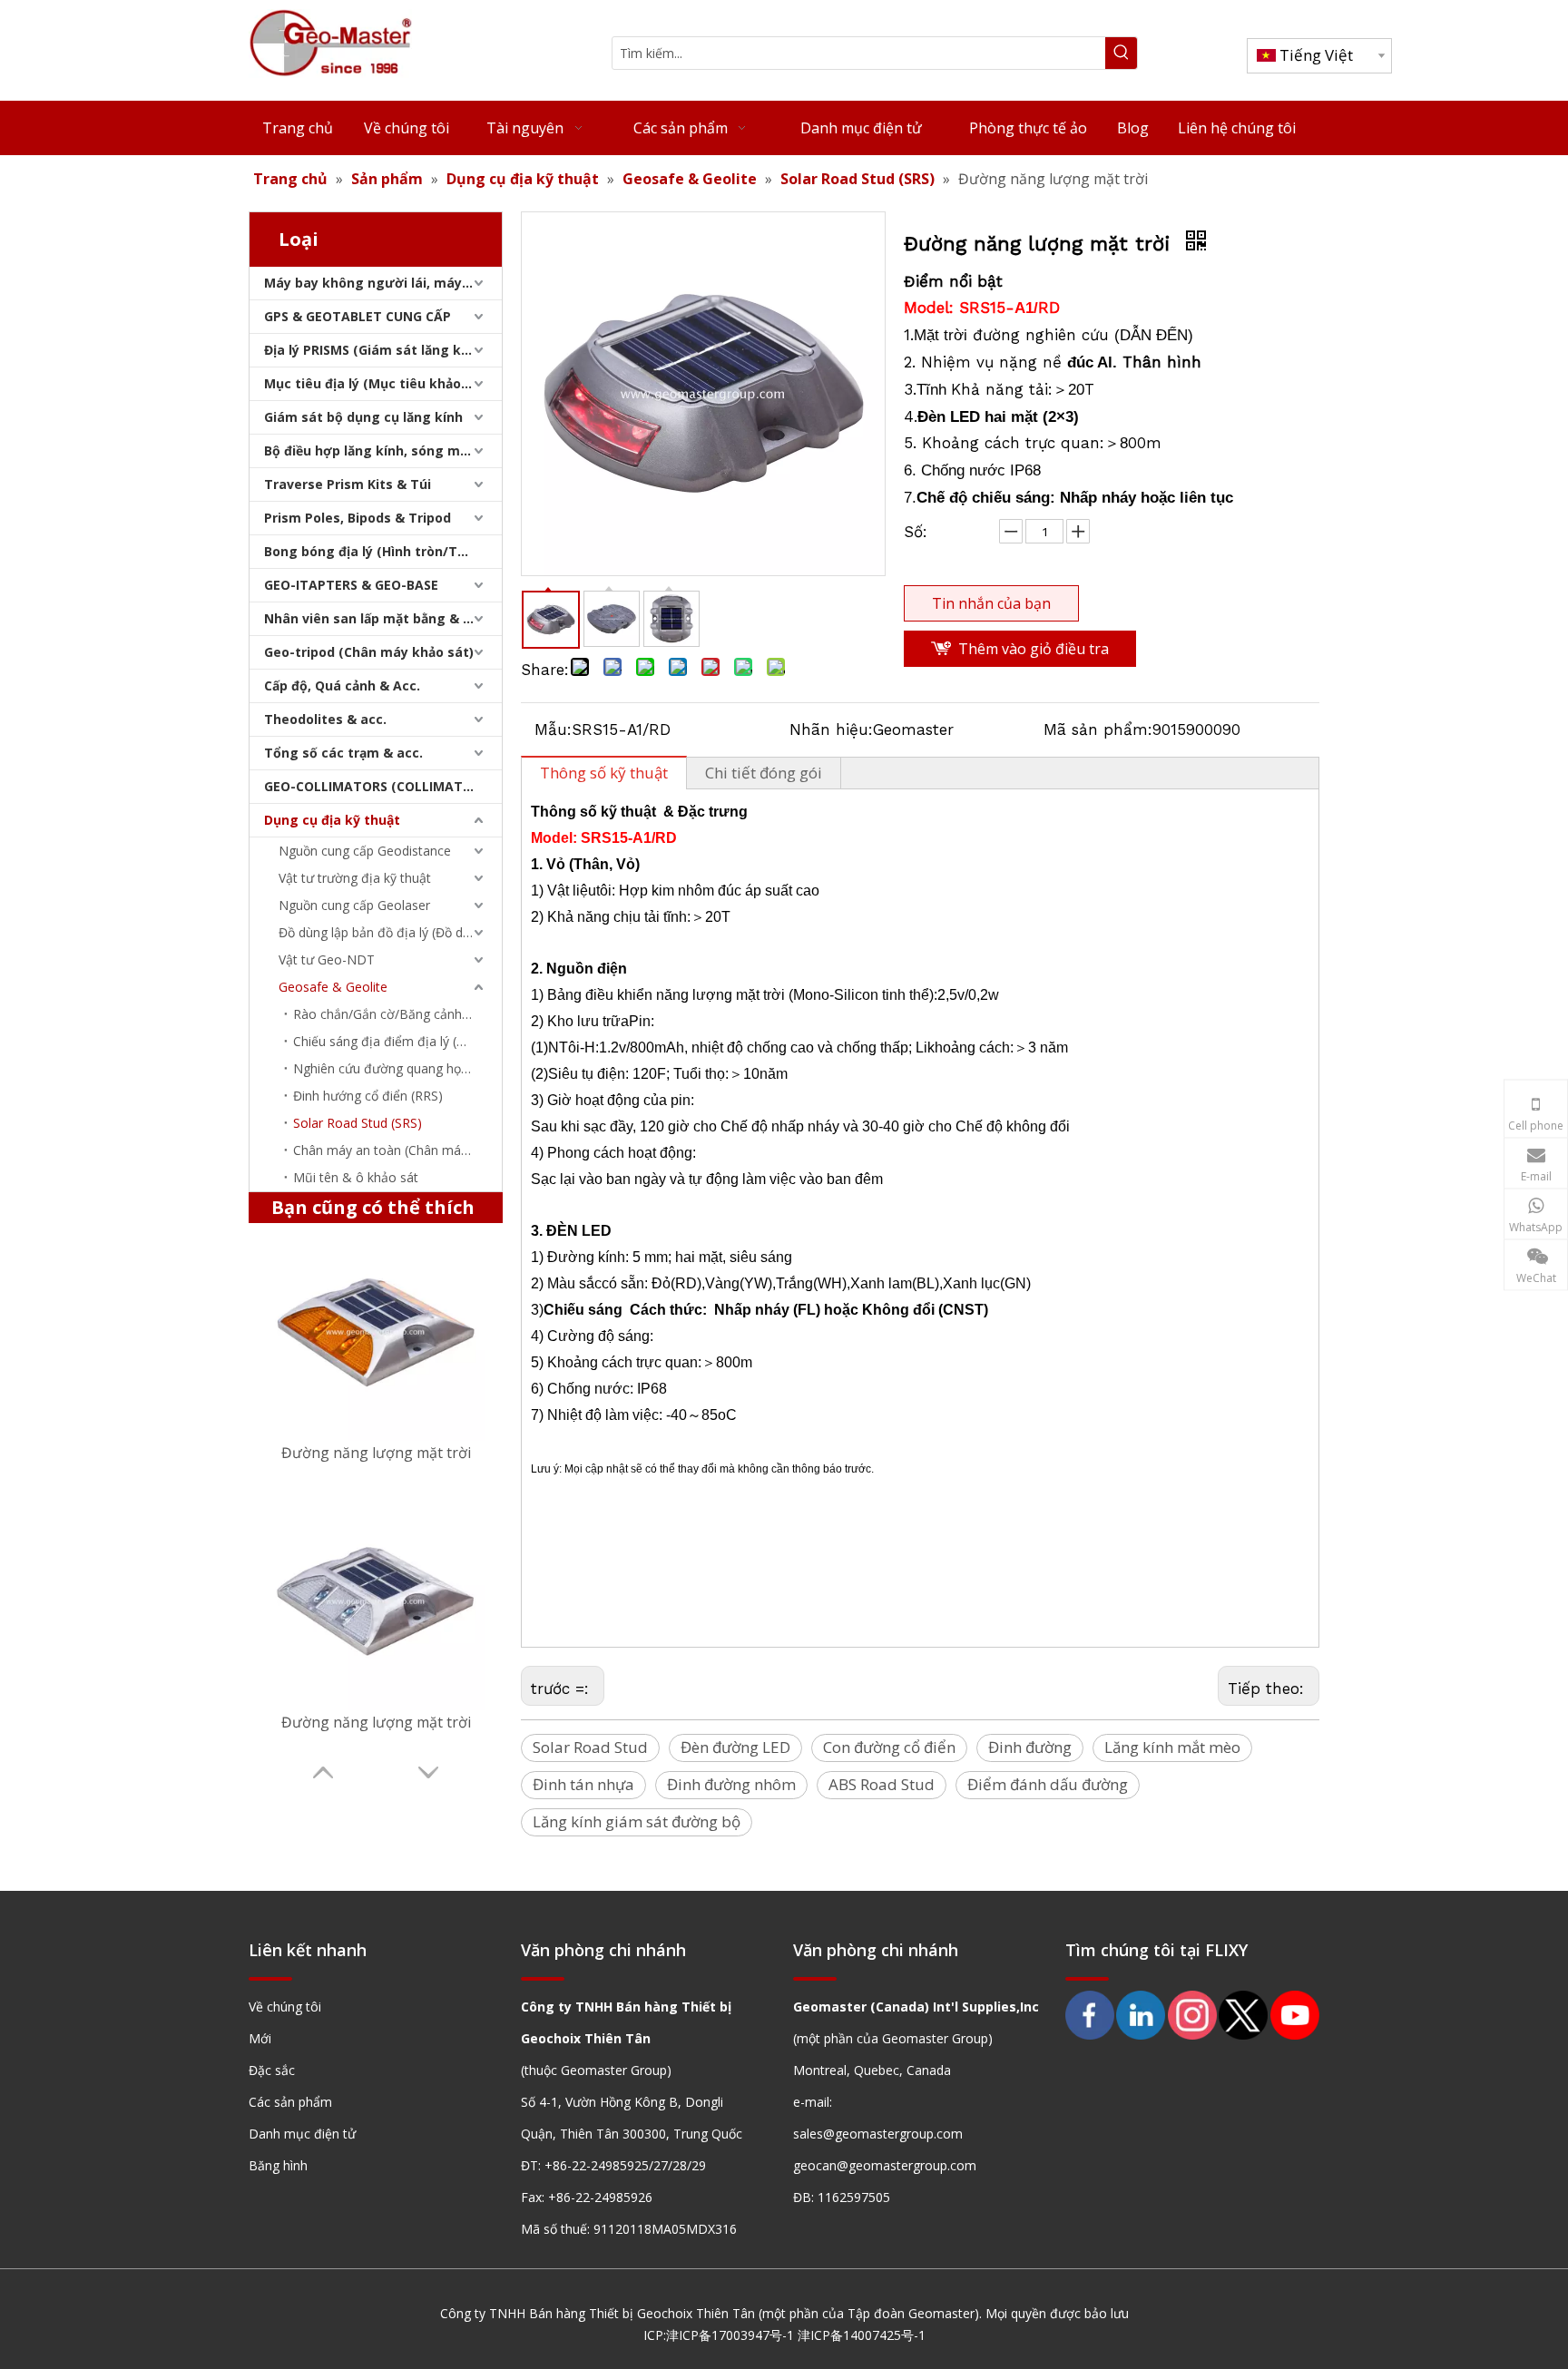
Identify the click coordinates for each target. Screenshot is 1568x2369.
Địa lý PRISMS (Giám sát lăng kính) (375, 350)
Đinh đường (1030, 1747)
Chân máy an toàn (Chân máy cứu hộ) (397, 1150)
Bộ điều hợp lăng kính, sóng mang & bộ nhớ (383, 450)
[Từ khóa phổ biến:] (1121, 53)
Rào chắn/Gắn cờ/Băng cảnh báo (391, 1014)
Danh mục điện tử (302, 2134)
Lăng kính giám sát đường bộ (637, 1821)
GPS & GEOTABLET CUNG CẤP (358, 316)
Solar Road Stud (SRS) (358, 1123)
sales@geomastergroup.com (878, 2134)
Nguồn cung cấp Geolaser (354, 905)
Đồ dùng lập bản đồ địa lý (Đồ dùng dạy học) (390, 932)
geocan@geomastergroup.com (885, 2165)
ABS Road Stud (882, 1784)
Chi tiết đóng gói (764, 773)
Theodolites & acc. (325, 719)
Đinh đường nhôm (731, 1784)
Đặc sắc (272, 2070)
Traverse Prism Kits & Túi (348, 484)
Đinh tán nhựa (583, 1784)
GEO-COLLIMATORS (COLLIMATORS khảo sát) (383, 786)
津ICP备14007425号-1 (862, 2335)
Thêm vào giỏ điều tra (1034, 649)
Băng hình (278, 2165)
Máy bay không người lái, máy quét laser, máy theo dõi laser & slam (383, 283)
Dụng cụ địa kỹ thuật (332, 820)
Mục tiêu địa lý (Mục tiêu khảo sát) (377, 383)
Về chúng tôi (285, 2007)
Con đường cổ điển (889, 1747)
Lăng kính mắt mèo (1172, 1747)
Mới (260, 2038)
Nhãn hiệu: (831, 729)
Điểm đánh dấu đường (1048, 1784)
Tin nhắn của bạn (991, 603)
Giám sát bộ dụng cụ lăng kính (363, 417)
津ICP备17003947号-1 (730, 2335)
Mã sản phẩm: (1098, 729)
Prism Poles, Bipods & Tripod (358, 518)
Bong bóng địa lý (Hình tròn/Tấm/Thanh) (383, 551)
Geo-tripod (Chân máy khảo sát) (369, 652)
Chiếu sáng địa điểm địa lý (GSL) (389, 1041)
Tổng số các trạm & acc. (343, 753)
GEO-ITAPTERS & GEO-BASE (351, 585)
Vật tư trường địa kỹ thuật (355, 878)
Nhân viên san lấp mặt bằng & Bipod (382, 618)
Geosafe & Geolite (333, 987)
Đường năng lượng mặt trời (376, 1453)
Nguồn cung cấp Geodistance (365, 851)
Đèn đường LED (735, 1747)
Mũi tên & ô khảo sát (356, 1177)
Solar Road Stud (590, 1747)
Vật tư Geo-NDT (327, 959)
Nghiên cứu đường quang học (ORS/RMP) (397, 1068)
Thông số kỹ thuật (604, 773)
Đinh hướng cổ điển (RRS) (368, 1096)
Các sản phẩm (290, 2102)
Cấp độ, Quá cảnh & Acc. (342, 685)
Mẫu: (553, 729)
